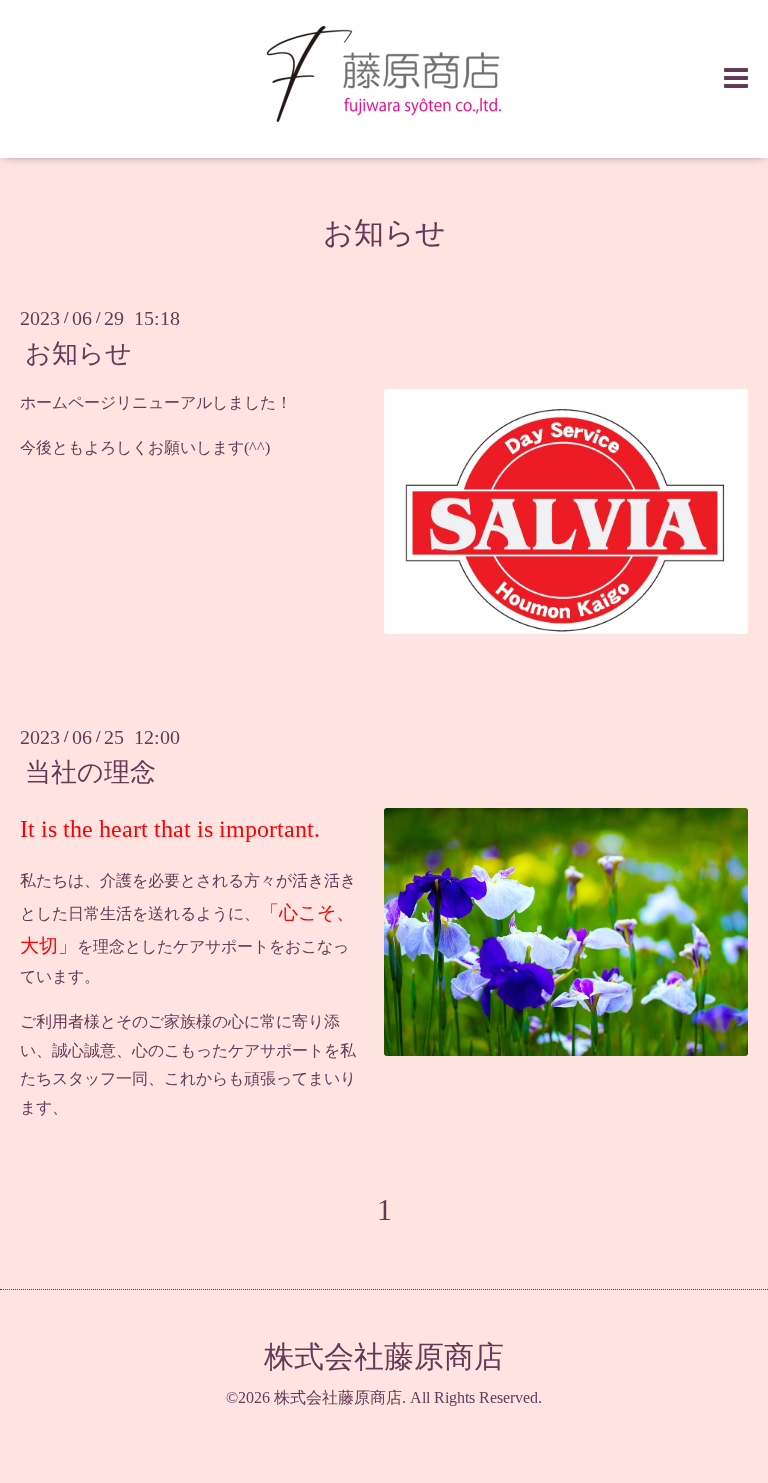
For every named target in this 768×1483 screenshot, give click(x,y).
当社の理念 (90, 772)
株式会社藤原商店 (384, 1356)
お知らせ (384, 232)
